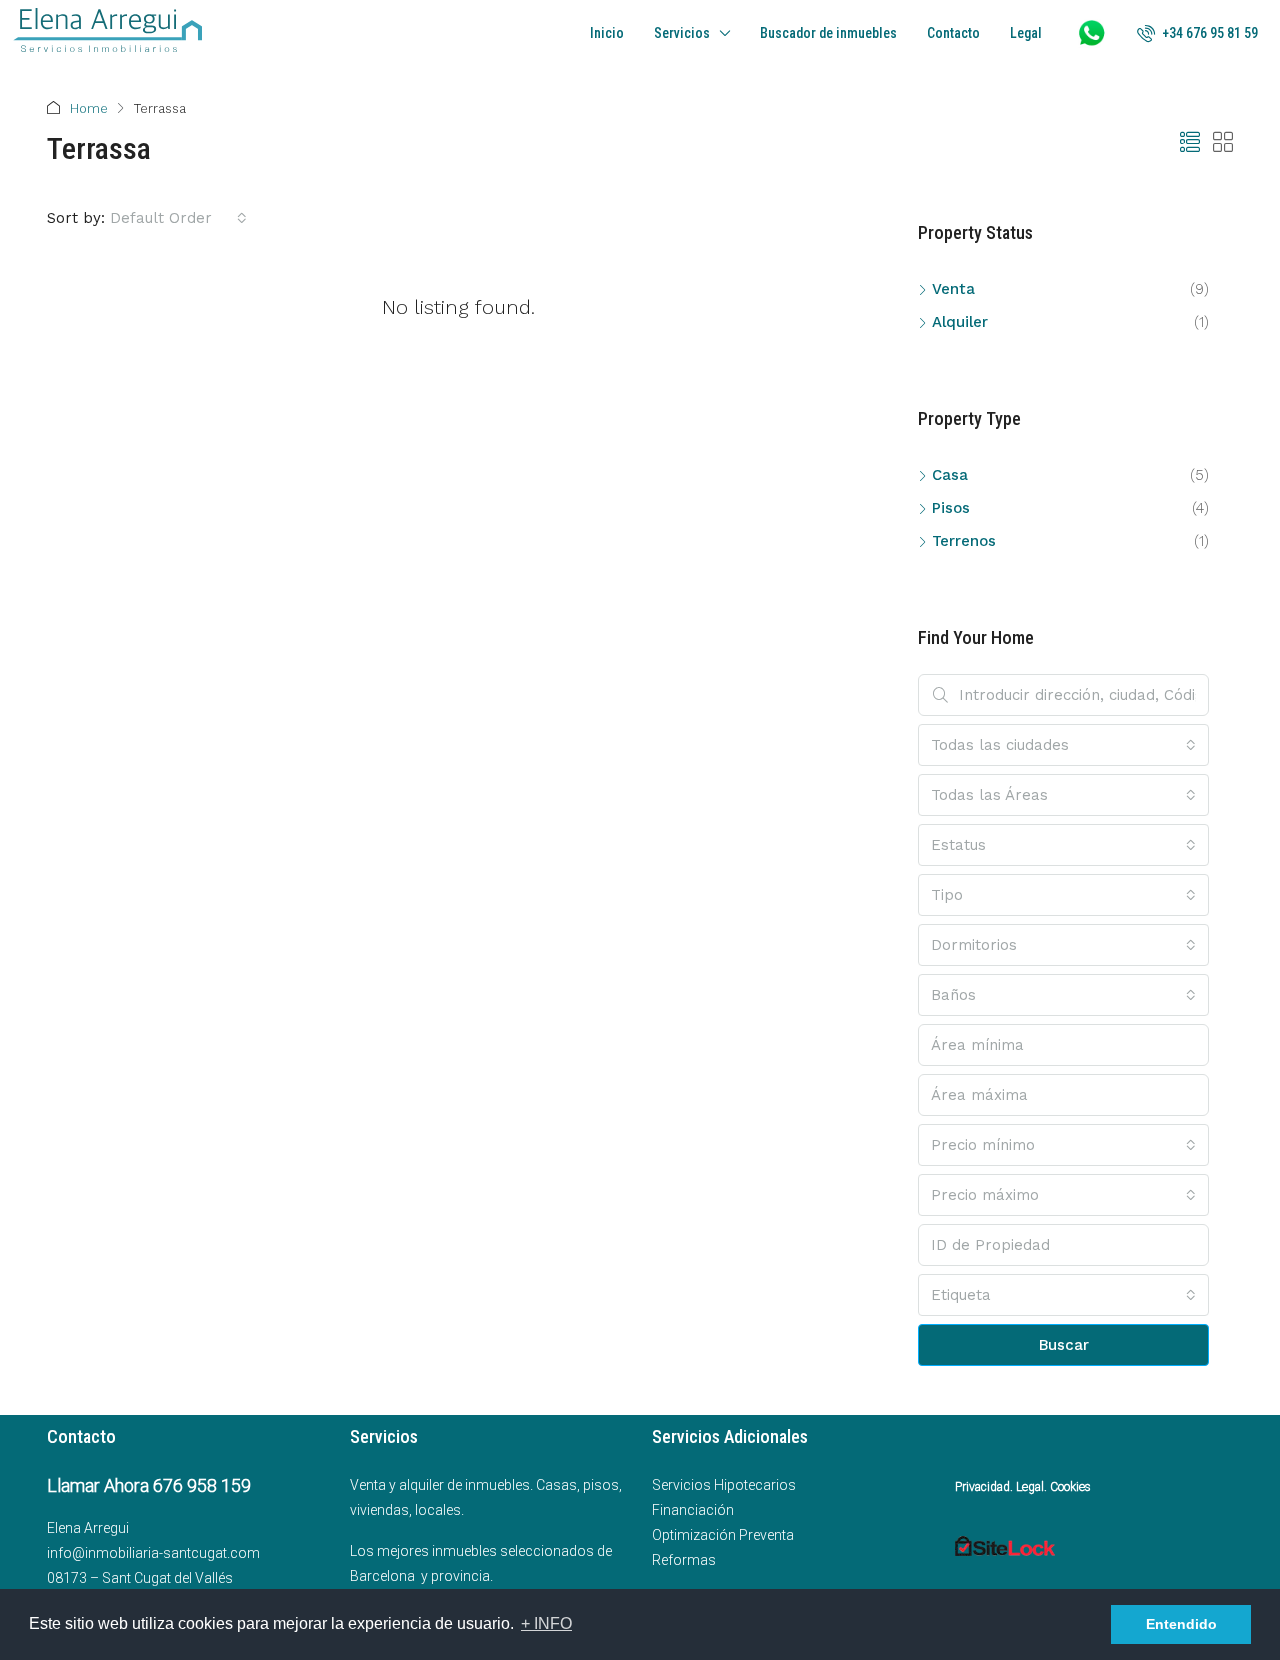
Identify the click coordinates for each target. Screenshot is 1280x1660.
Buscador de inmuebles (828, 33)
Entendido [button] (1181, 1624)
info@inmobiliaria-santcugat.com (153, 1553)
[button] (1190, 143)
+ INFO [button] (546, 1623)
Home (89, 108)
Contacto (953, 33)
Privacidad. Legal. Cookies (1023, 1487)
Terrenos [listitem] (964, 541)
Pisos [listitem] (951, 508)
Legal (1026, 33)
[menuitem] (1197, 33)
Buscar (1064, 1345)
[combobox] (178, 218)
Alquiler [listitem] (960, 322)
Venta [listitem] (953, 289)
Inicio (607, 33)
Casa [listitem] (950, 475)
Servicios (682, 33)
